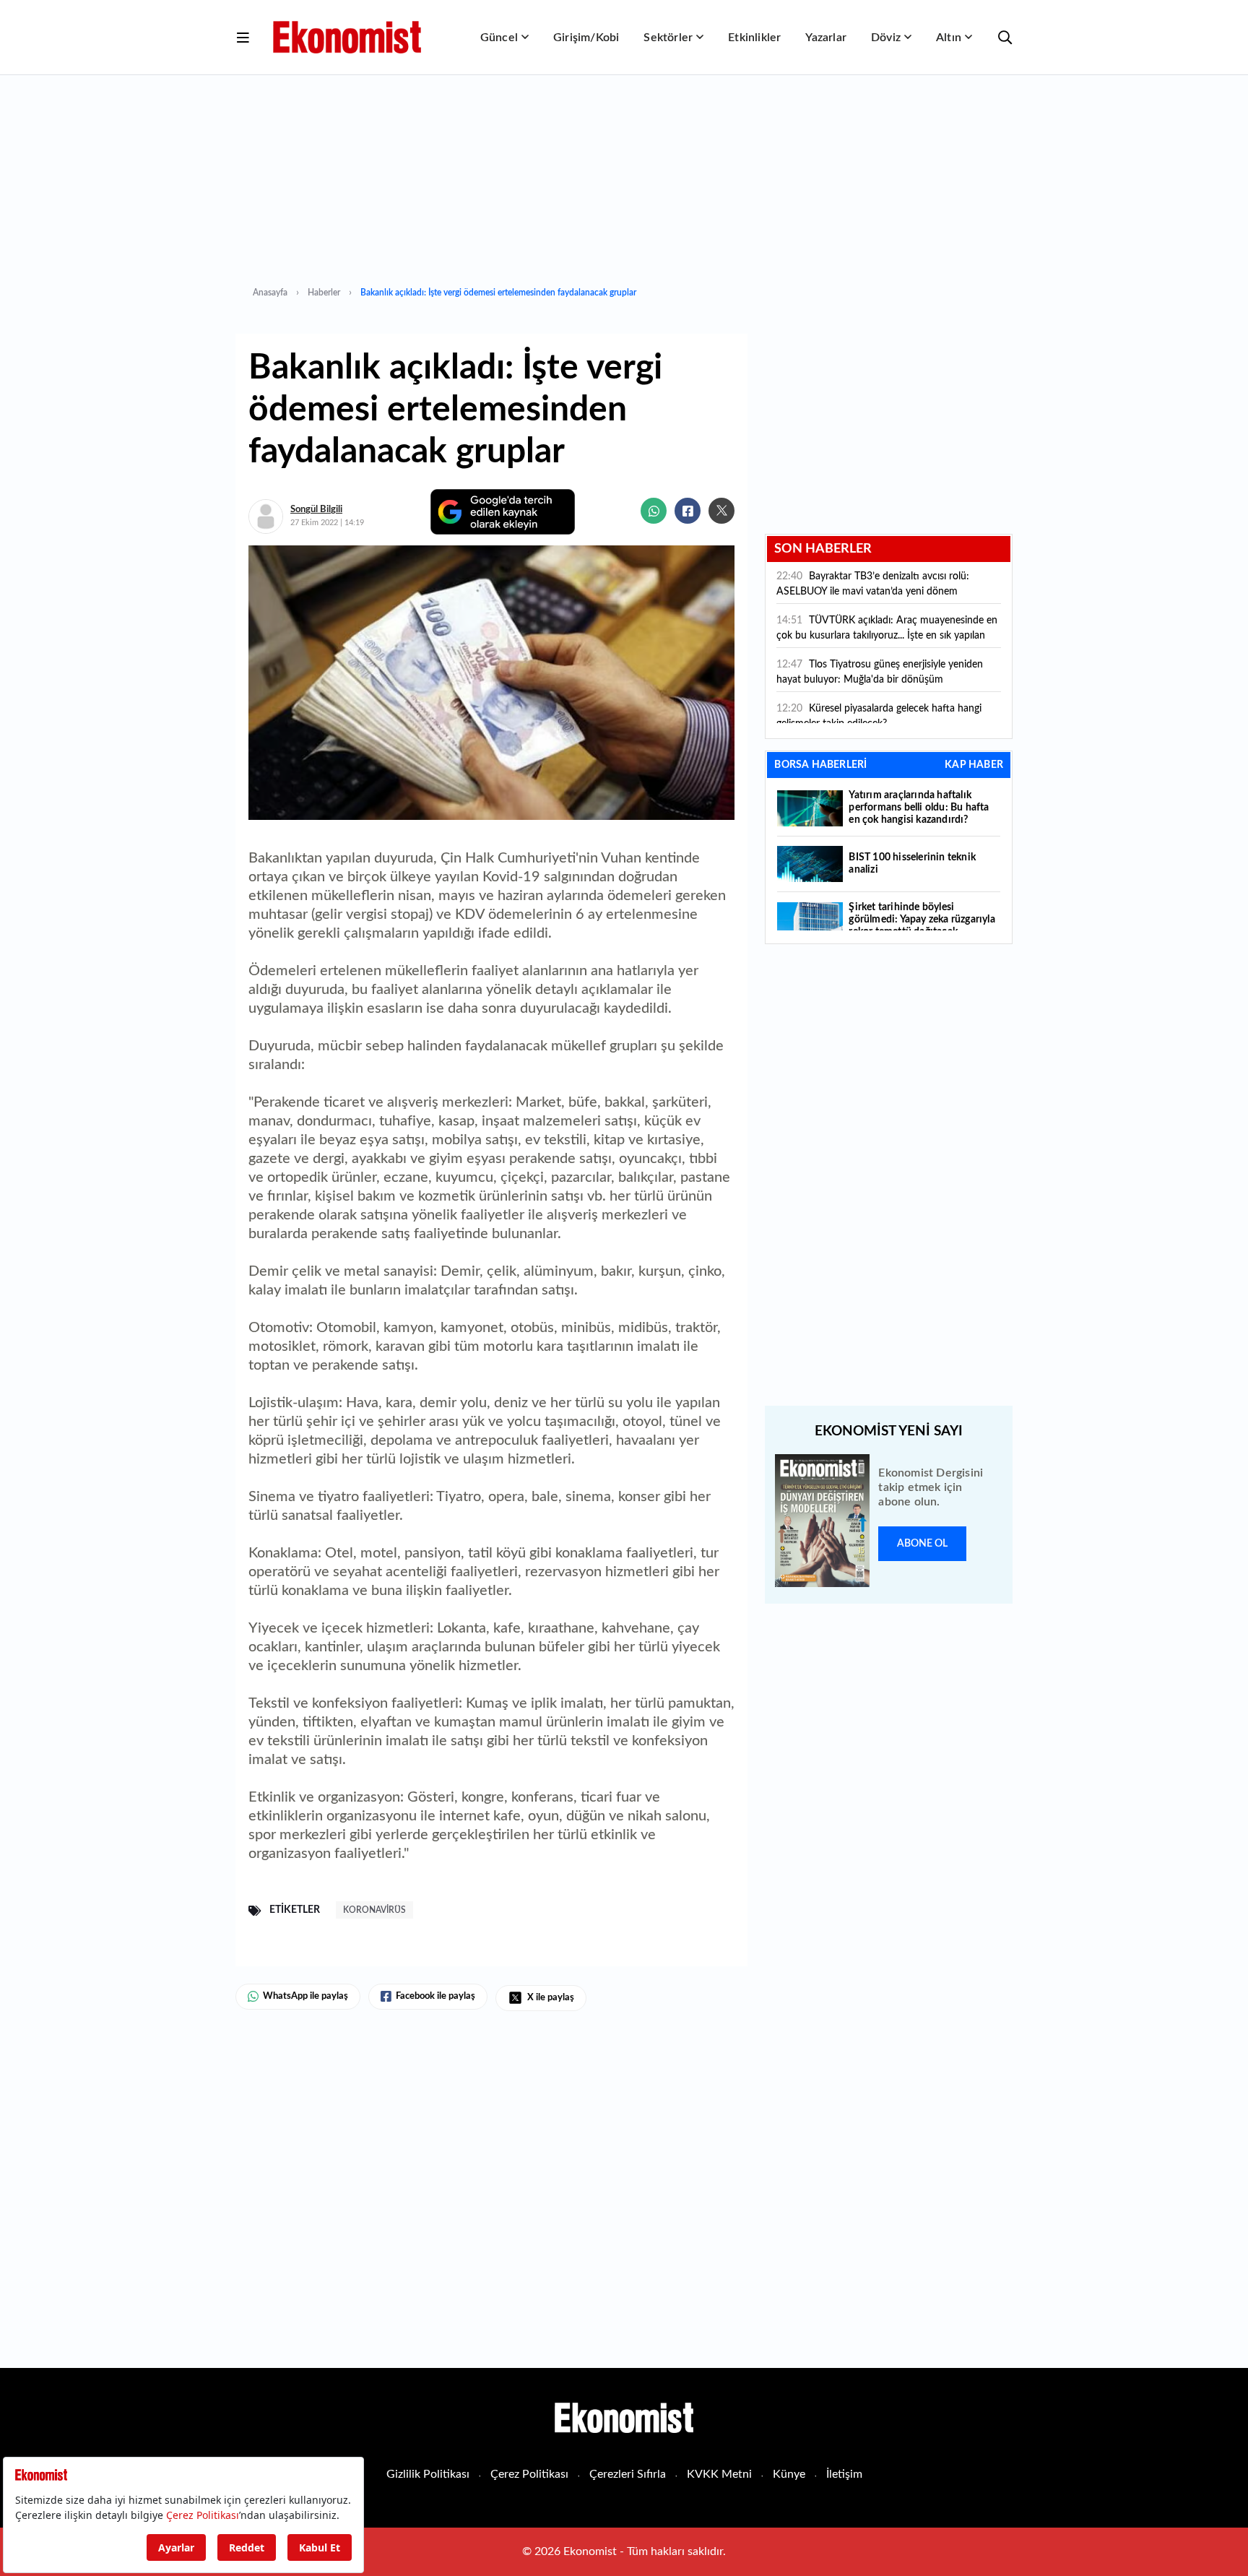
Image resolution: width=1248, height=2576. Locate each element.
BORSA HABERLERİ (820, 765)
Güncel (499, 38)
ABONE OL (922, 1544)
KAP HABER (974, 765)
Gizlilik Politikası (428, 2474)
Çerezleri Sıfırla (628, 2474)
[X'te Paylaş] (721, 511)
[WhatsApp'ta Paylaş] (654, 511)
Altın (949, 38)
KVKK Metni (719, 2474)
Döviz (886, 38)
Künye (789, 2474)
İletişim (844, 2474)
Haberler (324, 293)
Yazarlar (826, 38)
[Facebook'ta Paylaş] (688, 511)
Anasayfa (270, 293)
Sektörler (668, 38)
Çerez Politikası (529, 2474)
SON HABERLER (823, 549)
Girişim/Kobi (586, 38)
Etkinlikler (754, 38)
